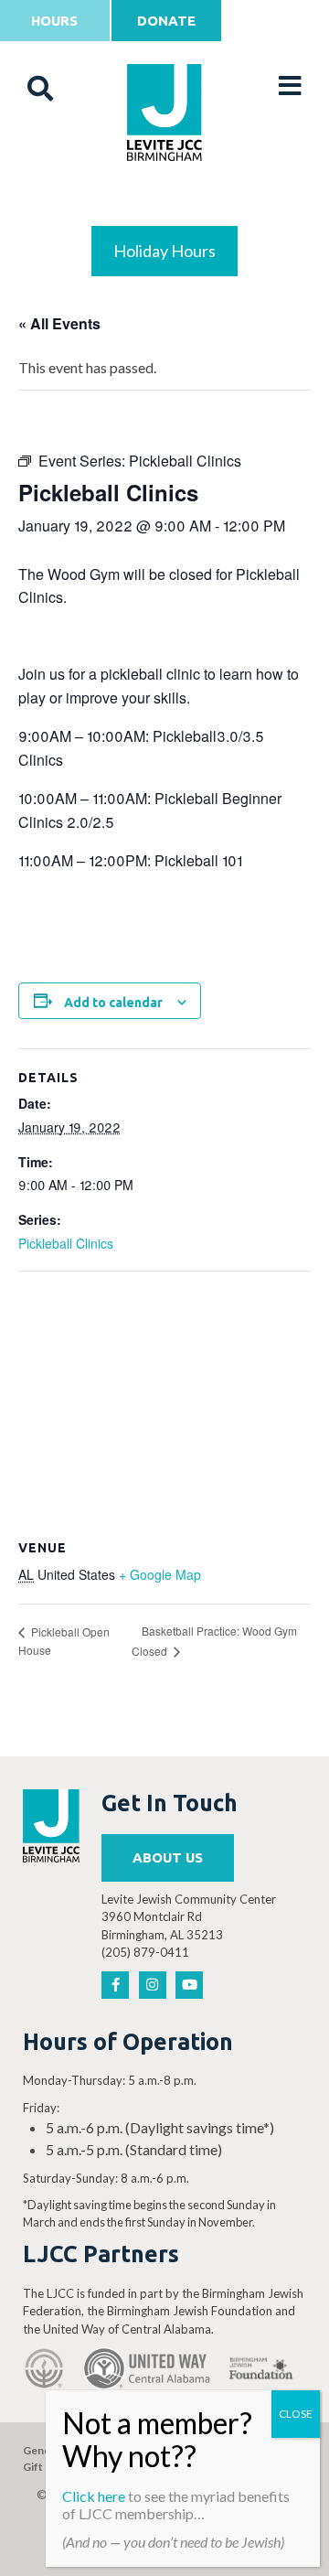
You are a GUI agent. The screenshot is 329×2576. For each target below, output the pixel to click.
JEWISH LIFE (165, 203)
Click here (94, 2496)
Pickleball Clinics (66, 1243)
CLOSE (296, 2414)
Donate (166, 21)
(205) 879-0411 (145, 1952)
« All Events (59, 323)
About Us (168, 1857)
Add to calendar (113, 1003)
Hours (54, 21)
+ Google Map (160, 1574)
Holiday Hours (164, 251)
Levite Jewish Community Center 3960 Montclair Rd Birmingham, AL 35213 (189, 1917)
